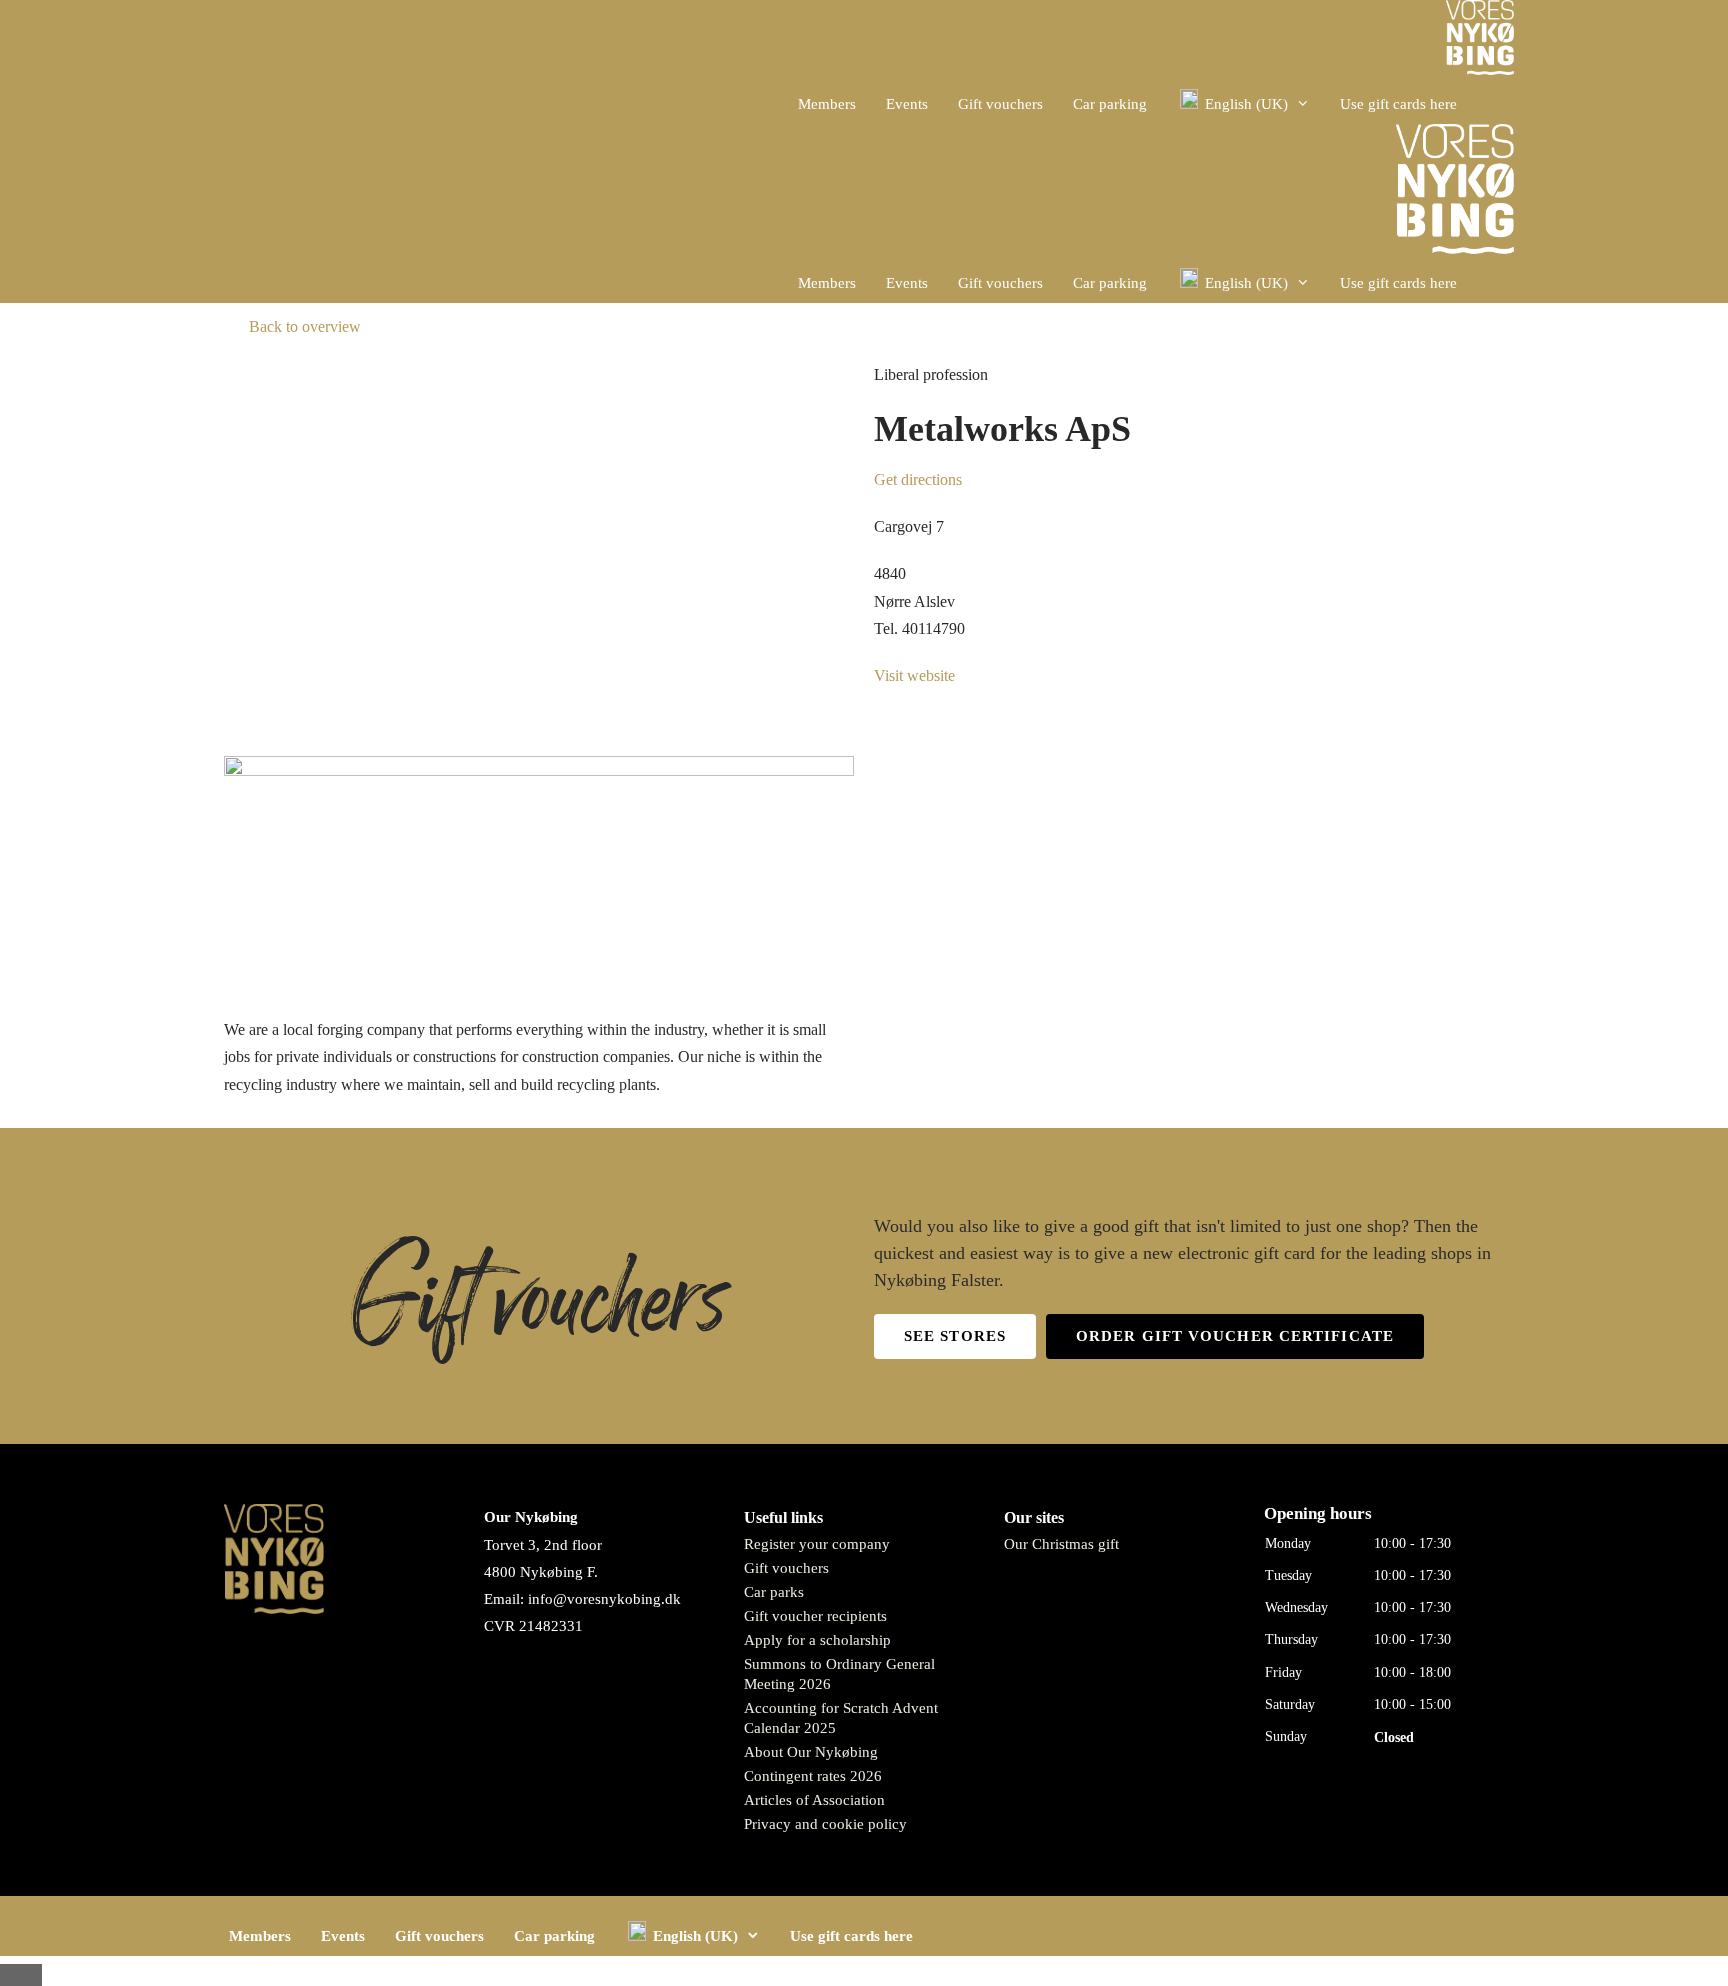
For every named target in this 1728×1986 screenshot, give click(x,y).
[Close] (21, 1975)
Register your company (817, 1544)
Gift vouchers (1000, 104)
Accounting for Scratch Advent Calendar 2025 (841, 1718)
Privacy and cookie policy (825, 1824)
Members (827, 104)
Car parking (1110, 104)
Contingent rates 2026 (813, 1776)
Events (907, 104)
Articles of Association (814, 1800)
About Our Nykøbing (811, 1752)
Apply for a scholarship (817, 1640)
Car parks (774, 1592)
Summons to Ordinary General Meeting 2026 (839, 1674)
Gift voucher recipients (815, 1616)
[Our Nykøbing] (1480, 42)
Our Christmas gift (1061, 1544)
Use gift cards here (1398, 104)
